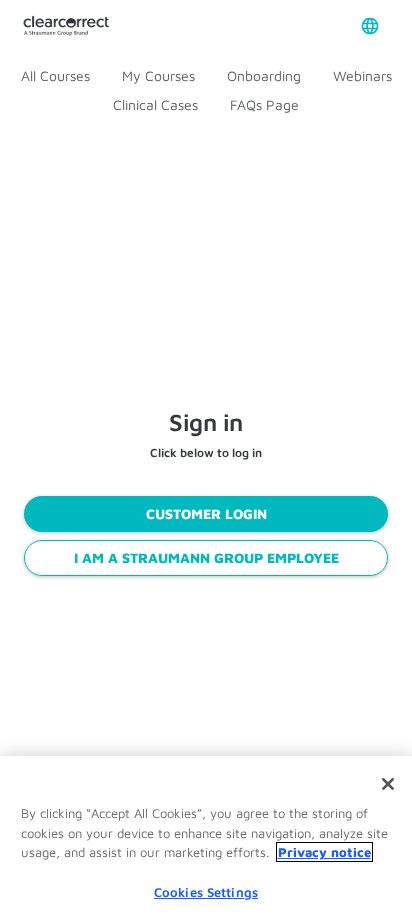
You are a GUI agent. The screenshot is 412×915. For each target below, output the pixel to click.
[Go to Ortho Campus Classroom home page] (66, 26)
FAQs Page (264, 104)
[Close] (388, 773)
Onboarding (264, 75)
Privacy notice (324, 841)
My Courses (158, 75)
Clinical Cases (155, 104)
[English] (370, 26)
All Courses (55, 75)
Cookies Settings (206, 880)
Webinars (362, 75)
